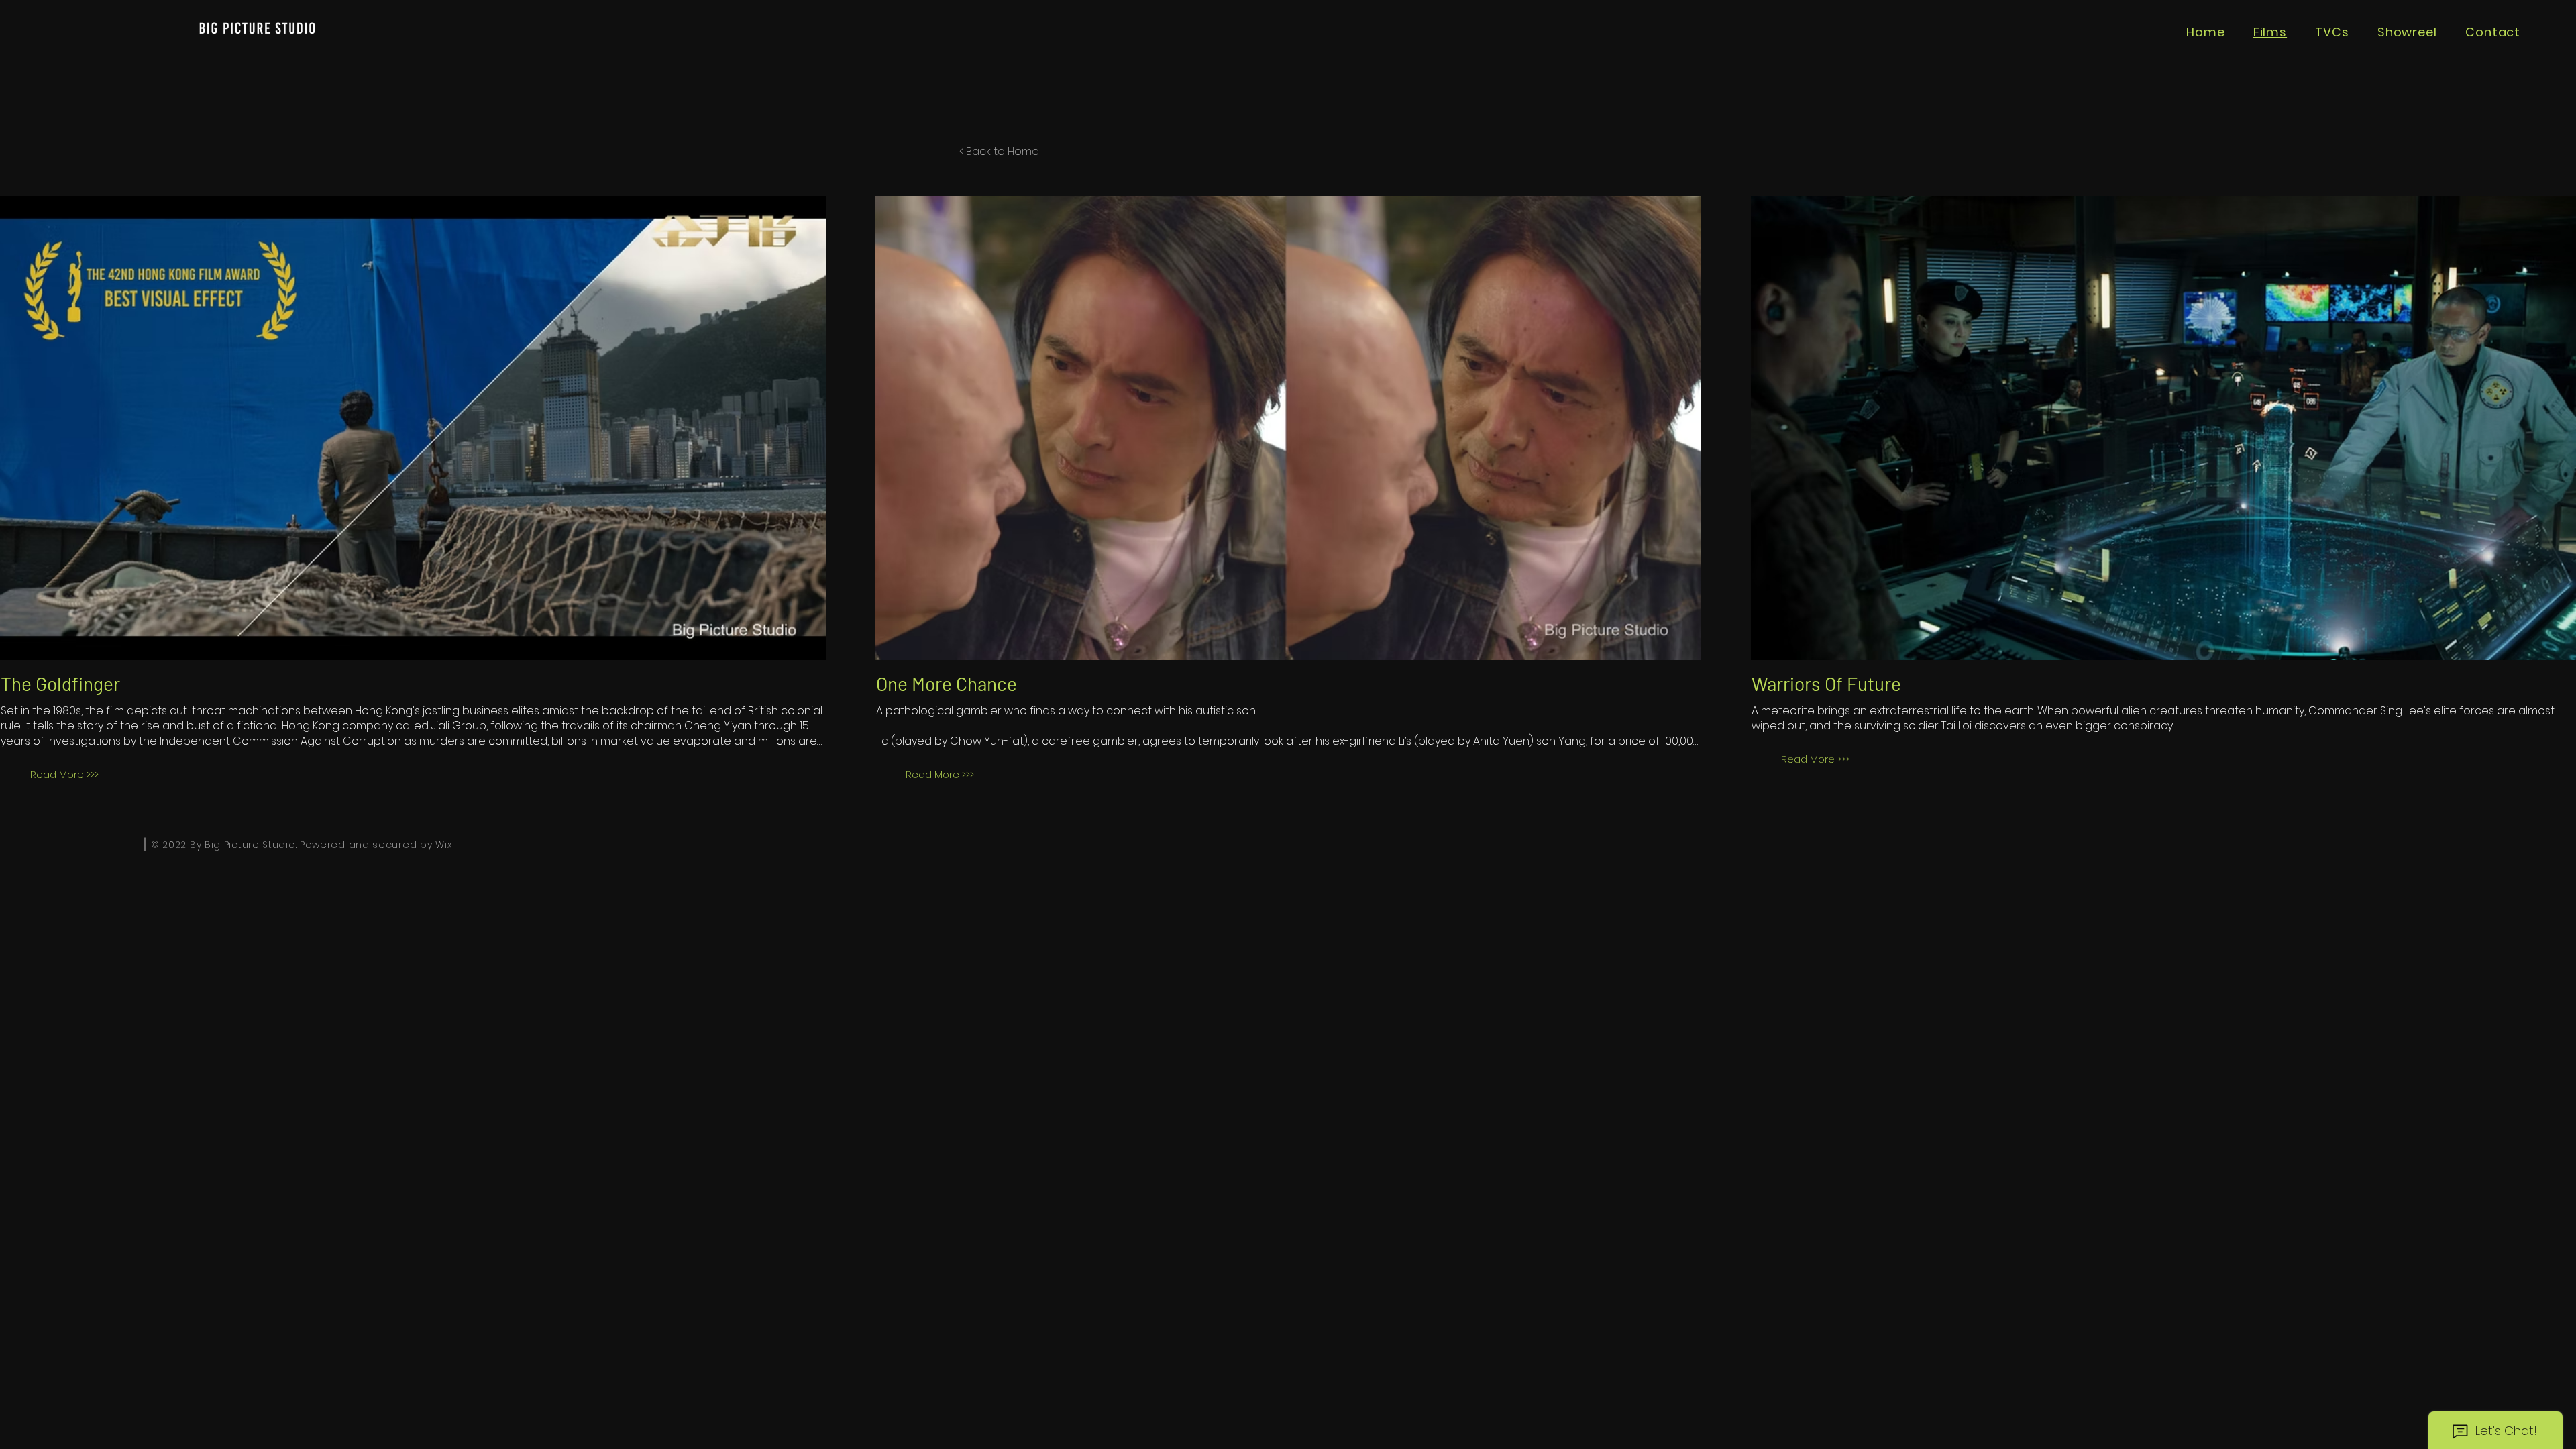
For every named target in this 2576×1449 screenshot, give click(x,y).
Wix (443, 845)
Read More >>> (64, 774)
